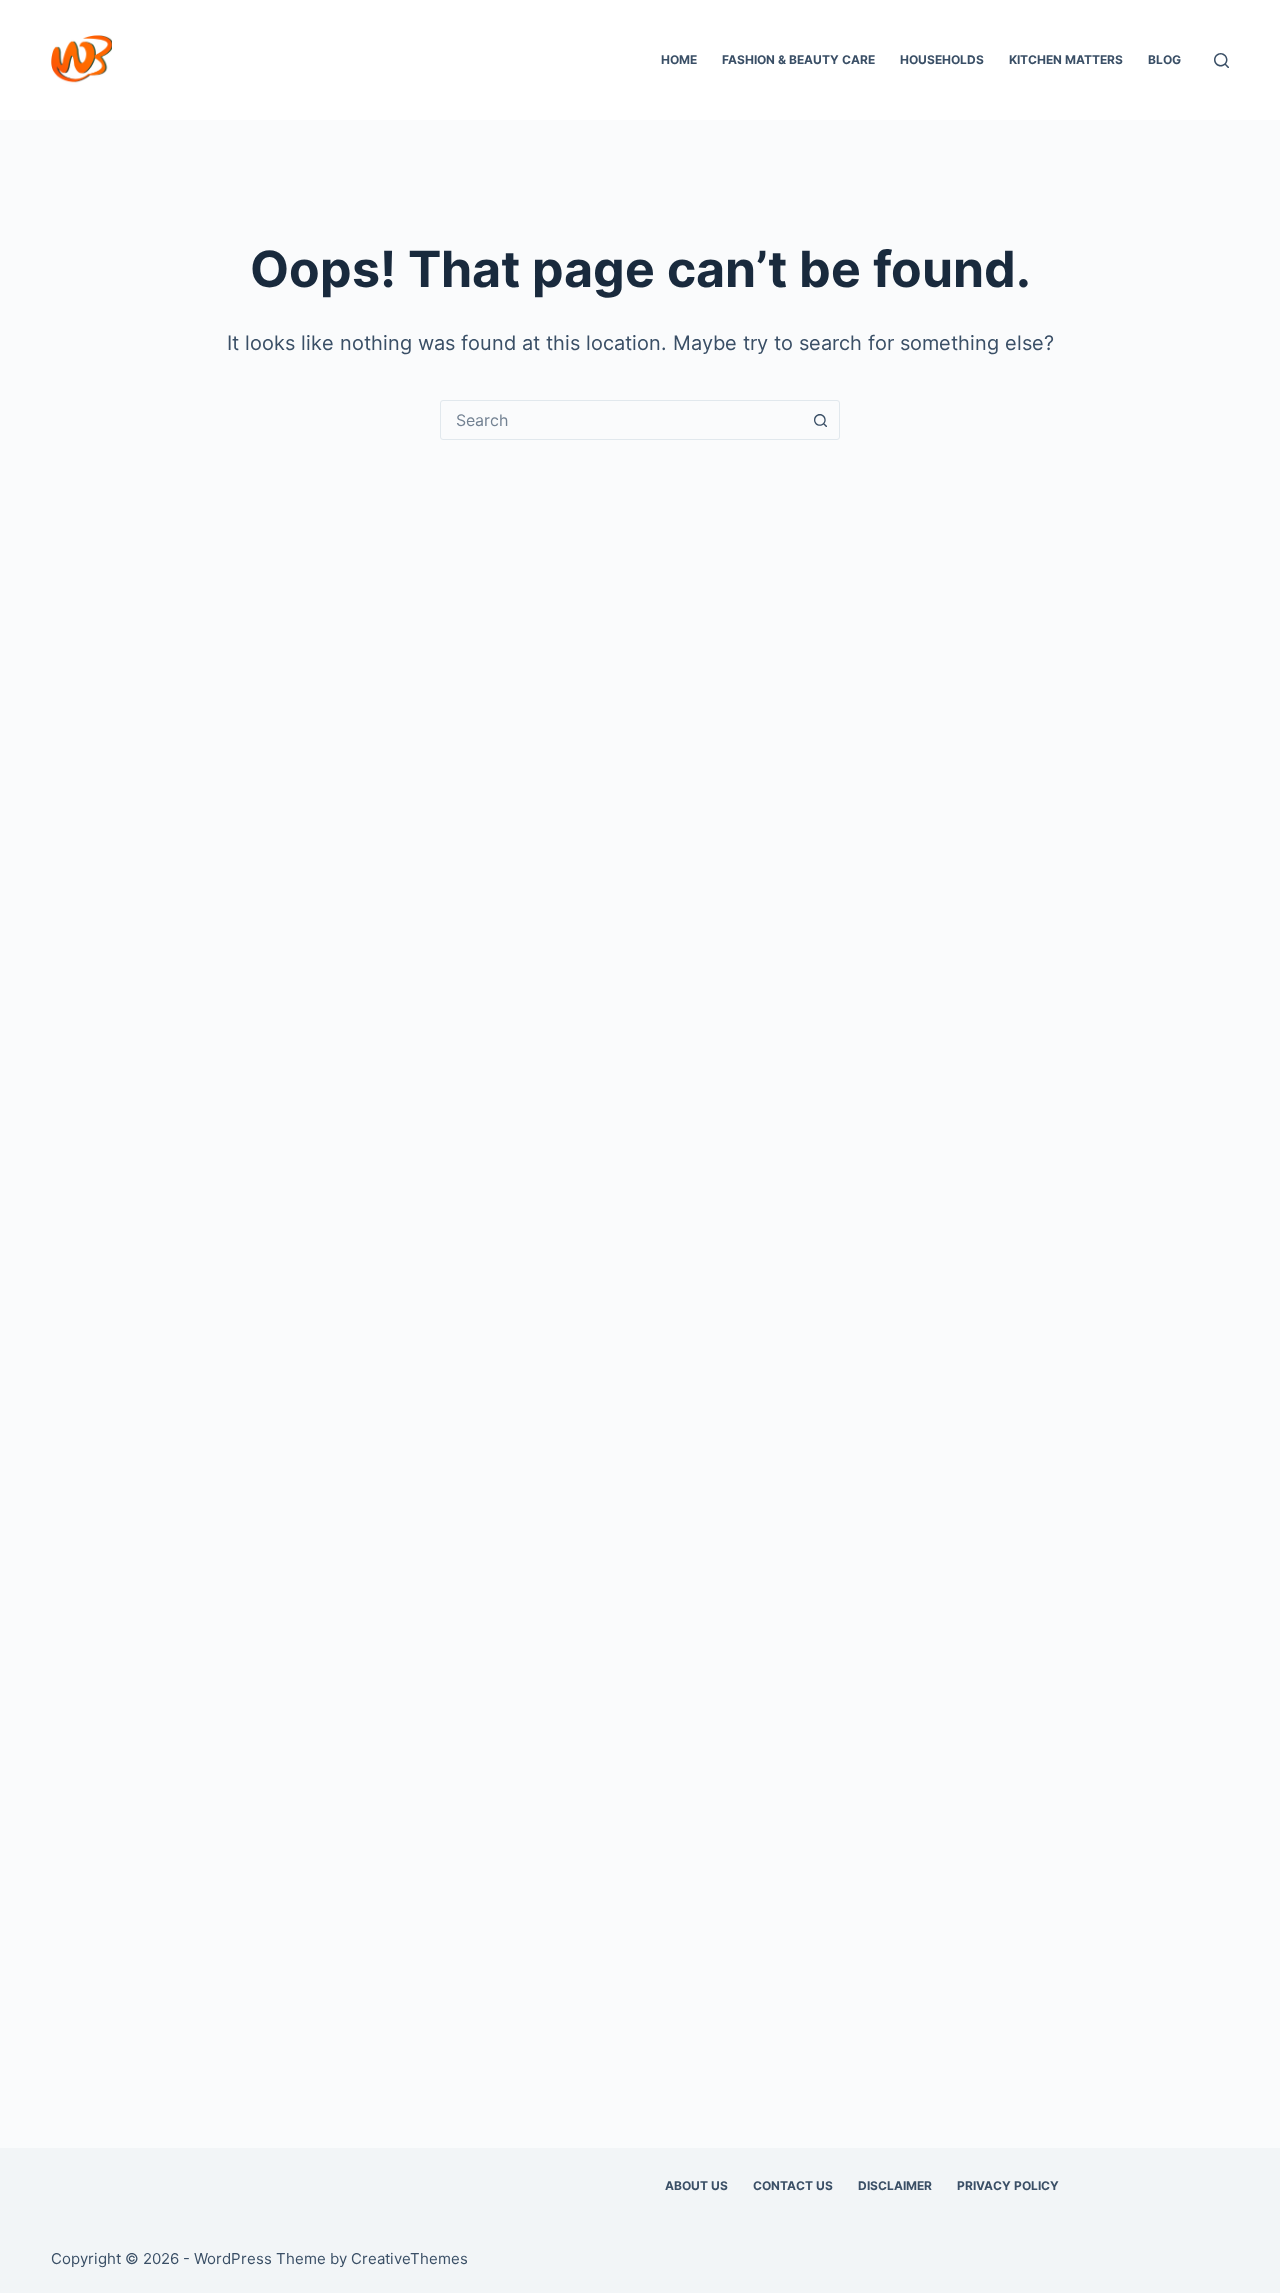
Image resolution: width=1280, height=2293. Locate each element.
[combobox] (621, 420)
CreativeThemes (409, 2258)
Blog (1164, 59)
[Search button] (820, 420)
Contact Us (793, 2185)
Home (679, 59)
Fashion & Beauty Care (798, 59)
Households (942, 59)
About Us (696, 2185)
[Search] (1221, 60)
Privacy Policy (1008, 2185)
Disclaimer (895, 2185)
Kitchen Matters (1066, 59)
